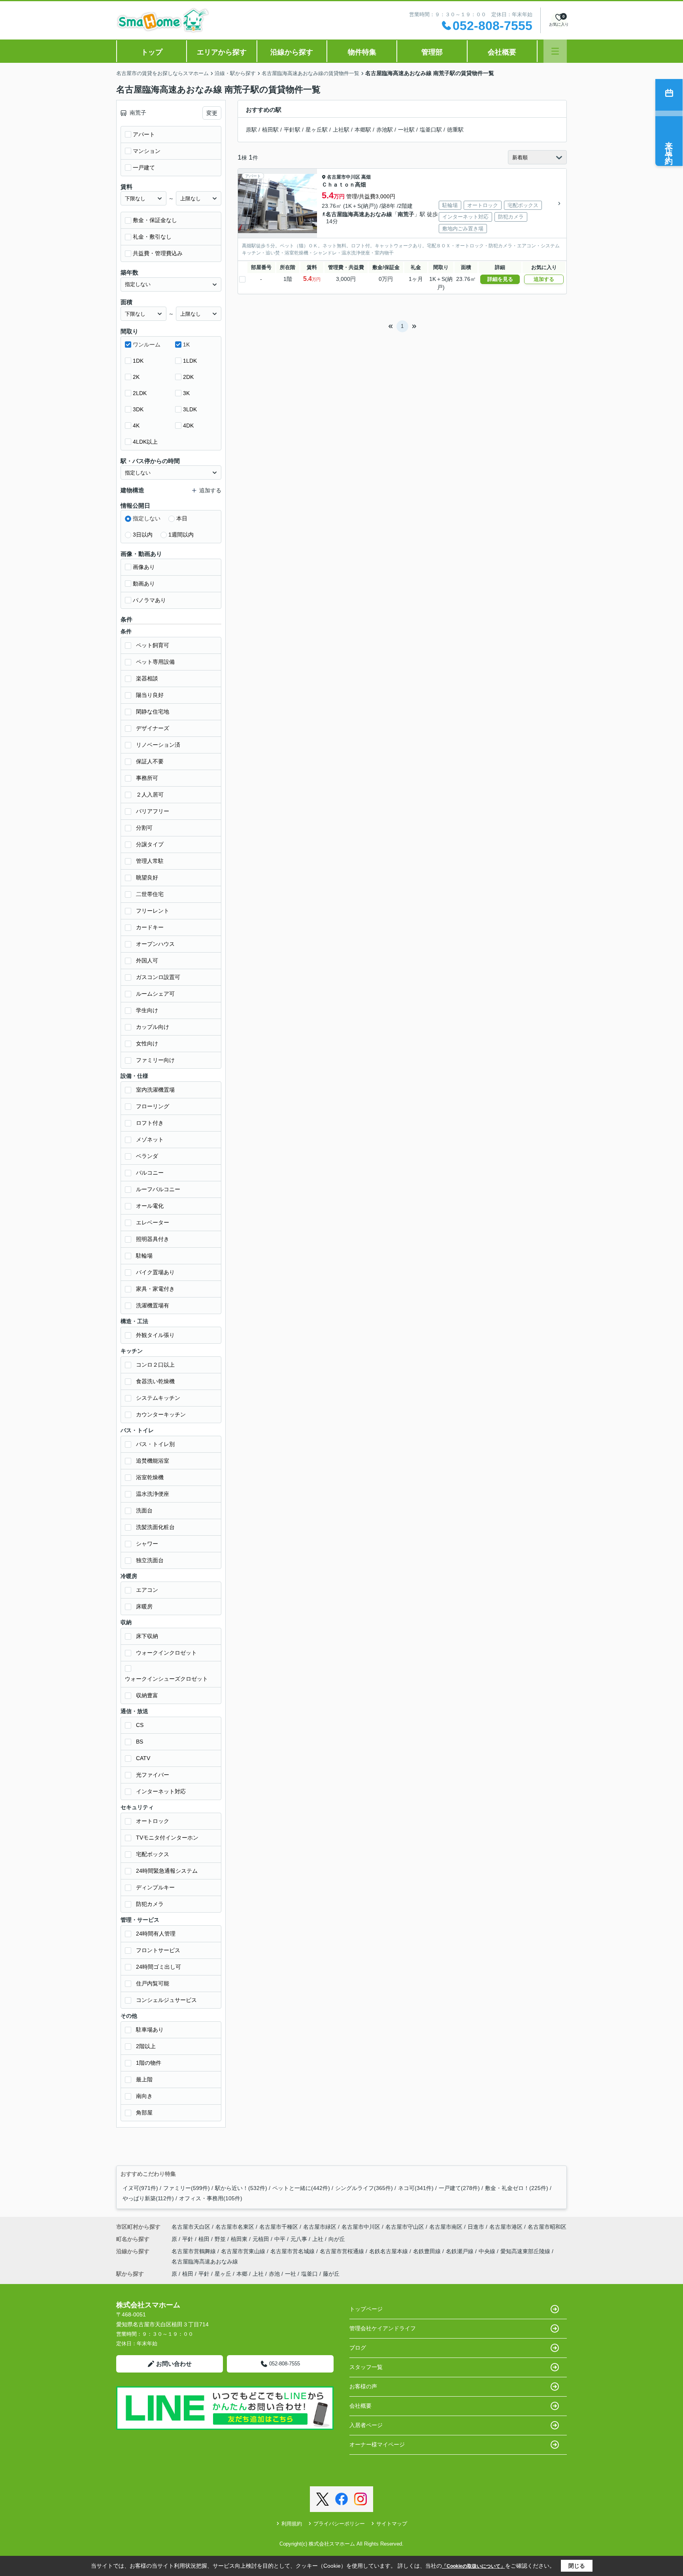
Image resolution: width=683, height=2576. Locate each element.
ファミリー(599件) (187, 2188)
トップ (152, 52)
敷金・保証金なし (155, 220)
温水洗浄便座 (153, 1494)
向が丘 (337, 2239)
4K (136, 426)
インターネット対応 (161, 1791)
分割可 (144, 828)
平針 (189, 2239)
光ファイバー (153, 1775)
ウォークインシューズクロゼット (166, 1679)
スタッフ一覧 (366, 2367)
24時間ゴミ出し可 (158, 1967)
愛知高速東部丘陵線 (526, 2251)
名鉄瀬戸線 (460, 2251)
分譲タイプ (150, 844)
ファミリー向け (155, 1060)
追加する (544, 279)
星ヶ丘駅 (317, 130)
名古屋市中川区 (343, 177)
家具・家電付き (155, 1289)
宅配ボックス (153, 1854)
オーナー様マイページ (377, 2444)
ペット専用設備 (155, 662)
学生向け (147, 1010)
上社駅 (341, 130)
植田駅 (270, 130)
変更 (212, 113)
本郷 (242, 2274)
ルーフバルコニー (158, 1189)
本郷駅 (363, 130)
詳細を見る (500, 279)
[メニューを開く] (555, 51)
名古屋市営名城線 (293, 2251)
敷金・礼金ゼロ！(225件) (517, 2188)
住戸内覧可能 (153, 1983)
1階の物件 (149, 2063)
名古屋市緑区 (320, 2227)
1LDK (190, 361)
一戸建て (144, 168)
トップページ (366, 2309)
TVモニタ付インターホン (167, 1838)
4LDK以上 (145, 442)
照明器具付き (153, 1239)
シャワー (147, 1544)
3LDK (190, 409)
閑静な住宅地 (153, 712)
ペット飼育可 (153, 645)
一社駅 (406, 130)
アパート (144, 134)
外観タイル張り (155, 1335)
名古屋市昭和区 (547, 2227)
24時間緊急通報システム (167, 1871)
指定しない (147, 518)
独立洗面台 (150, 1560)
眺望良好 (147, 877)
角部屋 (144, 2113)
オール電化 (150, 1206)
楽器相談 (147, 678)
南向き (144, 2096)
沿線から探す (292, 52)
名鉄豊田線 (428, 2251)
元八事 (300, 2239)
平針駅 (292, 130)
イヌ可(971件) (140, 2188)
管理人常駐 (150, 861)
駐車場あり (150, 2030)
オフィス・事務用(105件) (211, 2198)
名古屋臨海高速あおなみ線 (359, 214)
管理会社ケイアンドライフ (383, 2328)
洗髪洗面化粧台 (155, 1527)
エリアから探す (222, 52)
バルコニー (150, 1173)
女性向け (147, 1043)
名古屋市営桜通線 (343, 2251)
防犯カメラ (150, 1904)
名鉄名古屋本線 (389, 2251)
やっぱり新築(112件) (148, 2198)
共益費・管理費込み (158, 253)
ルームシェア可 (155, 994)
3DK (138, 409)
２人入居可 (150, 795)
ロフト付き (150, 1123)
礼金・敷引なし (152, 237)
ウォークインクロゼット (166, 1653)
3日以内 (143, 535)
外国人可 (147, 960)
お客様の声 (363, 2386)
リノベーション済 (158, 745)
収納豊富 (147, 1695)
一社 (291, 2274)
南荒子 (406, 214)
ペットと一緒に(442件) (301, 2188)
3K (186, 393)
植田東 (240, 2239)
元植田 (262, 2239)
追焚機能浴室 (153, 1461)
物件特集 (362, 52)
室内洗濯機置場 (155, 1090)
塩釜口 (309, 2274)
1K (186, 345)
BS (140, 1742)
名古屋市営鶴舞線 (194, 2251)
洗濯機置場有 (153, 1305)
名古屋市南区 (446, 2227)
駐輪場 (144, 1256)
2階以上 (146, 2046)
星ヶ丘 (223, 2274)
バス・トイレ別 (155, 1444)
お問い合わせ (174, 2364)
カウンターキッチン (161, 1414)
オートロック (153, 1821)
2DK (188, 377)
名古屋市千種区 (279, 2227)
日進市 (476, 2227)
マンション (147, 151)
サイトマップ (392, 2524)
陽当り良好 (150, 695)
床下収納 (147, 1636)
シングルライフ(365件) (364, 2188)
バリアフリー (153, 811)
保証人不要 (150, 761)
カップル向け (153, 1027)
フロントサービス (158, 1950)
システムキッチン (158, 1398)
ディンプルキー (155, 1887)
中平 (281, 2239)
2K (136, 377)
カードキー (150, 927)
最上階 (144, 2079)
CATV (143, 1758)
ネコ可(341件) (416, 2188)
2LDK (140, 393)
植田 (205, 2239)
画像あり (144, 567)
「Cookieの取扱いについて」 (474, 2566)
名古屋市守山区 (405, 2227)
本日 (182, 518)
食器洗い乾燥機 (155, 1381)
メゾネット (150, 1139)
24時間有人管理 (156, 1934)
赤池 (274, 2274)
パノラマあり (149, 600)
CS (140, 1725)
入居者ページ (366, 2425)
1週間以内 (181, 535)
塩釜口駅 (431, 130)
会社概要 (502, 52)
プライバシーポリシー (339, 2524)
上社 (319, 2239)
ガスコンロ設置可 (158, 977)
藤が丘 (331, 2274)
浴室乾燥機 (150, 1477)
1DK (138, 361)
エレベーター (153, 1222)
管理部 (432, 52)
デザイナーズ (153, 728)
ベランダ (147, 1156)
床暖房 (144, 1606)
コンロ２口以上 (155, 1365)
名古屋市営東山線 (244, 2251)
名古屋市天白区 (191, 2227)
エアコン (147, 1590)
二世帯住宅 (150, 894)
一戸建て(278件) (459, 2188)
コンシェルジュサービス (166, 2000)
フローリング (153, 1106)
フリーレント (153, 911)
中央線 (488, 2251)
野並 (221, 2239)
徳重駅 (455, 130)
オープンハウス (155, 944)
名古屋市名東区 (235, 2227)
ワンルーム (147, 345)
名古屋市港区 (506, 2227)
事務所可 (147, 778)
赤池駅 (385, 130)
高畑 (366, 177)
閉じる (577, 2566)
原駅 (251, 130)
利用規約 (292, 2524)
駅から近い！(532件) (241, 2188)
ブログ (358, 2348)
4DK (188, 426)
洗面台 (144, 1510)
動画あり (144, 584)
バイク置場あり (155, 1272)
